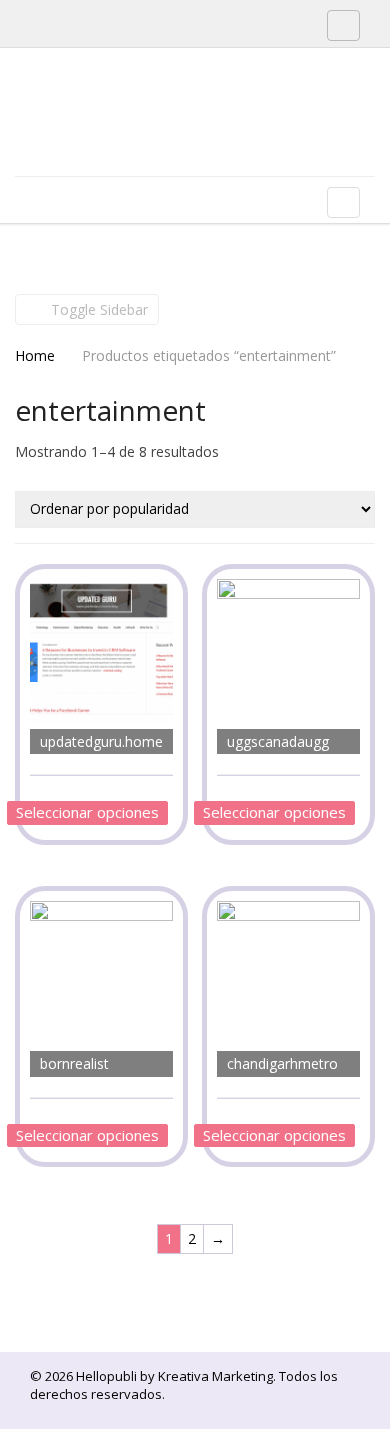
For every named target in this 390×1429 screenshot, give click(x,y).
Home (35, 355)
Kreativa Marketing (215, 1376)
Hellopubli (165, 138)
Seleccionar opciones (87, 812)
